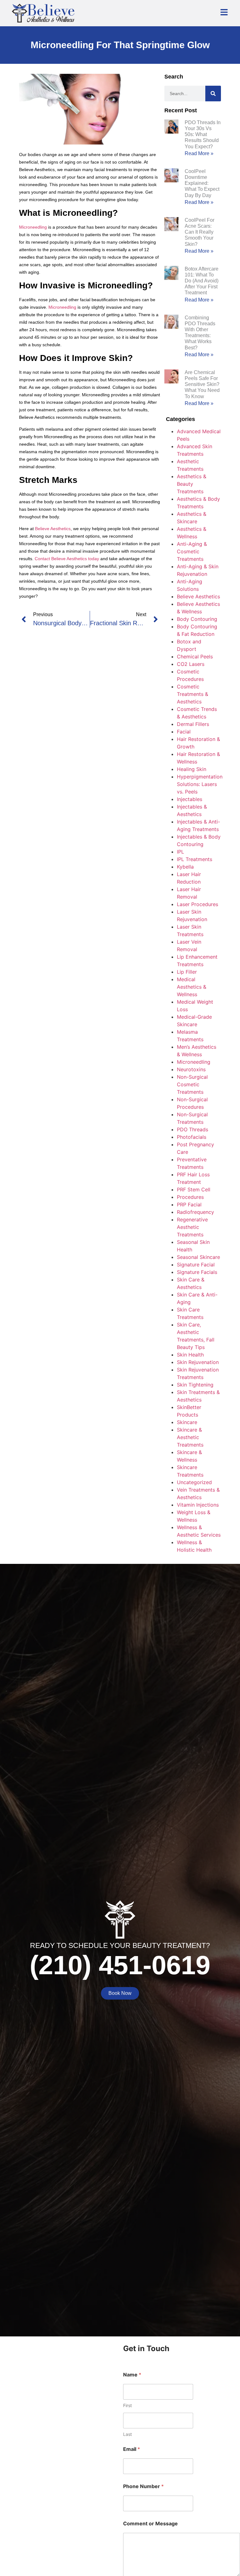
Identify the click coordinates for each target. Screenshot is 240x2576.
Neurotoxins (191, 1069)
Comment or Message (150, 2524)
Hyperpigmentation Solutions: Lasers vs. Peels (200, 784)
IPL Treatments (195, 859)
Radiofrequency (195, 1212)
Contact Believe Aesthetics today (67, 559)
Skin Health (190, 1355)
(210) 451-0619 (120, 1965)
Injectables (190, 799)
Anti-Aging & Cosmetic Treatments (192, 551)
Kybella (185, 867)
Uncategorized (194, 1482)
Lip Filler (187, 972)
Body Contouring (197, 619)
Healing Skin (192, 769)
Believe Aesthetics (53, 529)
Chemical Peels (195, 657)
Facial (184, 732)
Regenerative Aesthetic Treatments (192, 1227)
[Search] (213, 94)
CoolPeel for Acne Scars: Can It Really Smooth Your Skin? (200, 232)
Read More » (199, 153)
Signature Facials (197, 1272)
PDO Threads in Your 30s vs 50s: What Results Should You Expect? (203, 134)
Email (132, 2449)
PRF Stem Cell (194, 1189)
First (127, 2405)
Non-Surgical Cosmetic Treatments (192, 1084)
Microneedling (33, 227)
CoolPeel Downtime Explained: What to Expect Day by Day (202, 183)
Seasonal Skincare (198, 1257)
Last (127, 2434)
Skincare (187, 1422)
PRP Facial (189, 1204)
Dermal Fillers (193, 724)
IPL (180, 852)
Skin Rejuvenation (198, 1362)
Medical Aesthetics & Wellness (192, 987)
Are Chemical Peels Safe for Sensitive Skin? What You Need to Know (202, 384)
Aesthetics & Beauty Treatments (192, 484)
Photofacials (192, 1137)
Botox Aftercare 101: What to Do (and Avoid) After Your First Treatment (202, 281)
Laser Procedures (197, 904)
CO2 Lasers (191, 664)
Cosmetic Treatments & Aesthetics (192, 694)
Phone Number (143, 2486)
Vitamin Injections (198, 1505)
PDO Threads (192, 1129)
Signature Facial (196, 1265)
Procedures (190, 1197)
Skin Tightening (195, 1385)
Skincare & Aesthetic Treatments (190, 1437)
